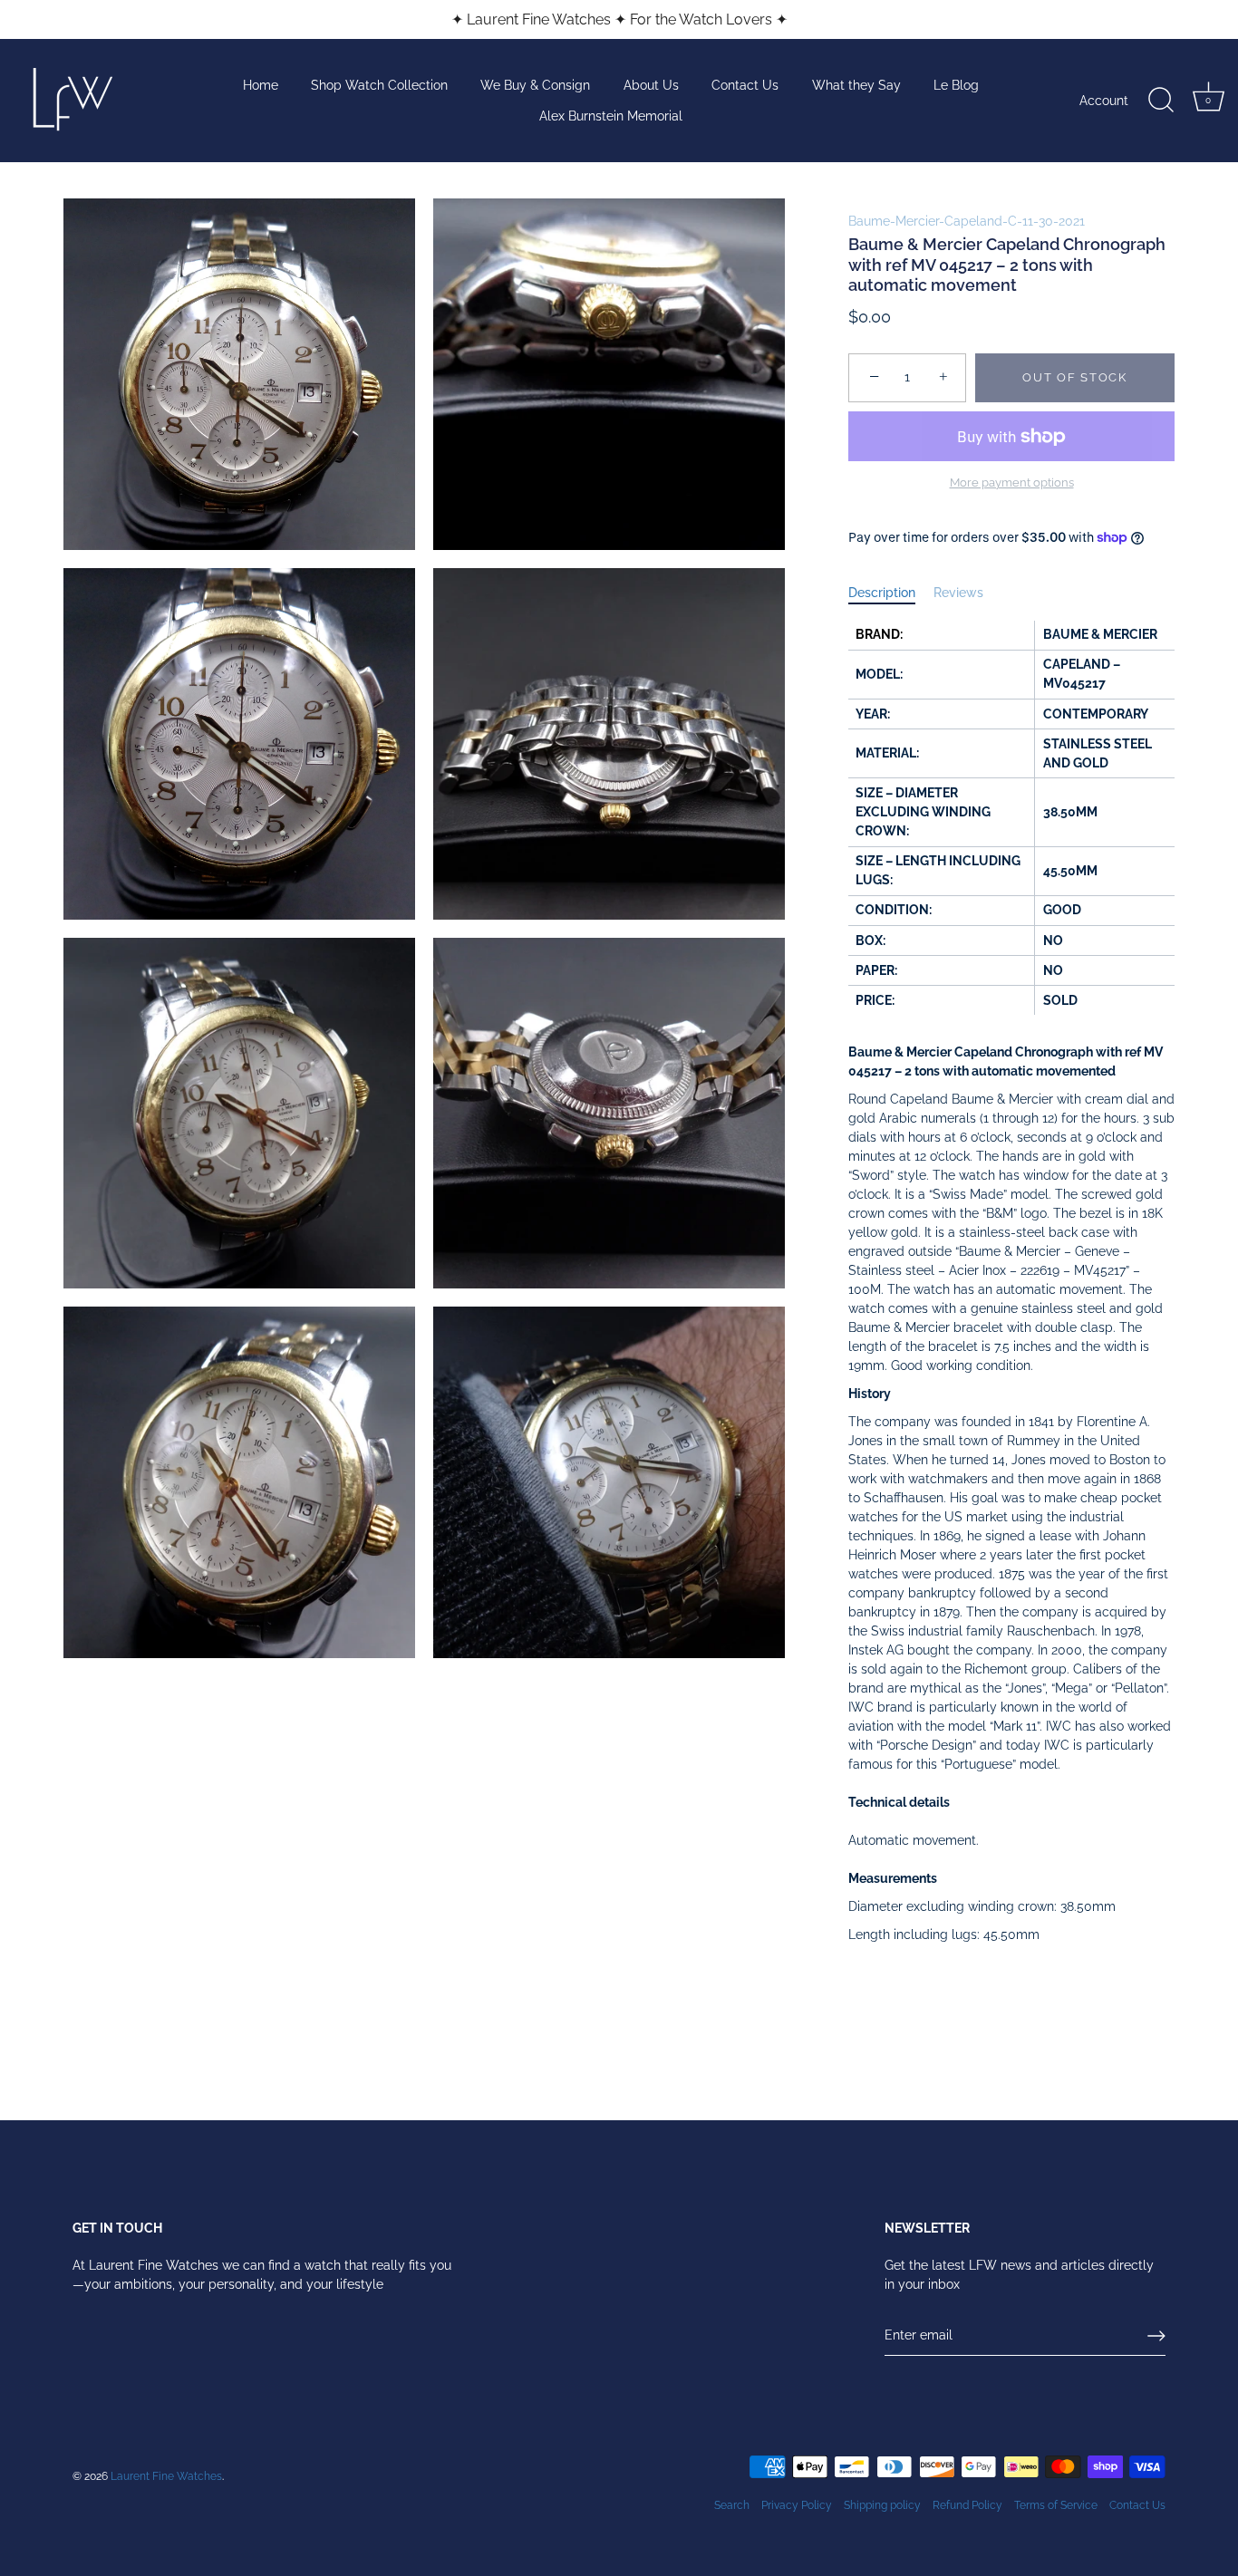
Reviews (958, 593)
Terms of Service (1056, 2505)
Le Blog (956, 85)
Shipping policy (882, 2505)
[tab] (891, 593)
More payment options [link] (1012, 482)
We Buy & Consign (535, 85)
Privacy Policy (797, 2505)
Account (1104, 101)
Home (261, 85)
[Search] (1161, 101)
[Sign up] (1156, 2336)
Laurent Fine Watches (166, 2476)
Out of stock (1074, 377)
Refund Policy (967, 2505)
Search (732, 2505)
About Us (651, 85)
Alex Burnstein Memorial (611, 116)
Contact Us (745, 85)
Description (882, 593)
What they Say (856, 85)
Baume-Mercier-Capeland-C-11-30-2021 (967, 221)
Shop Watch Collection (379, 85)
